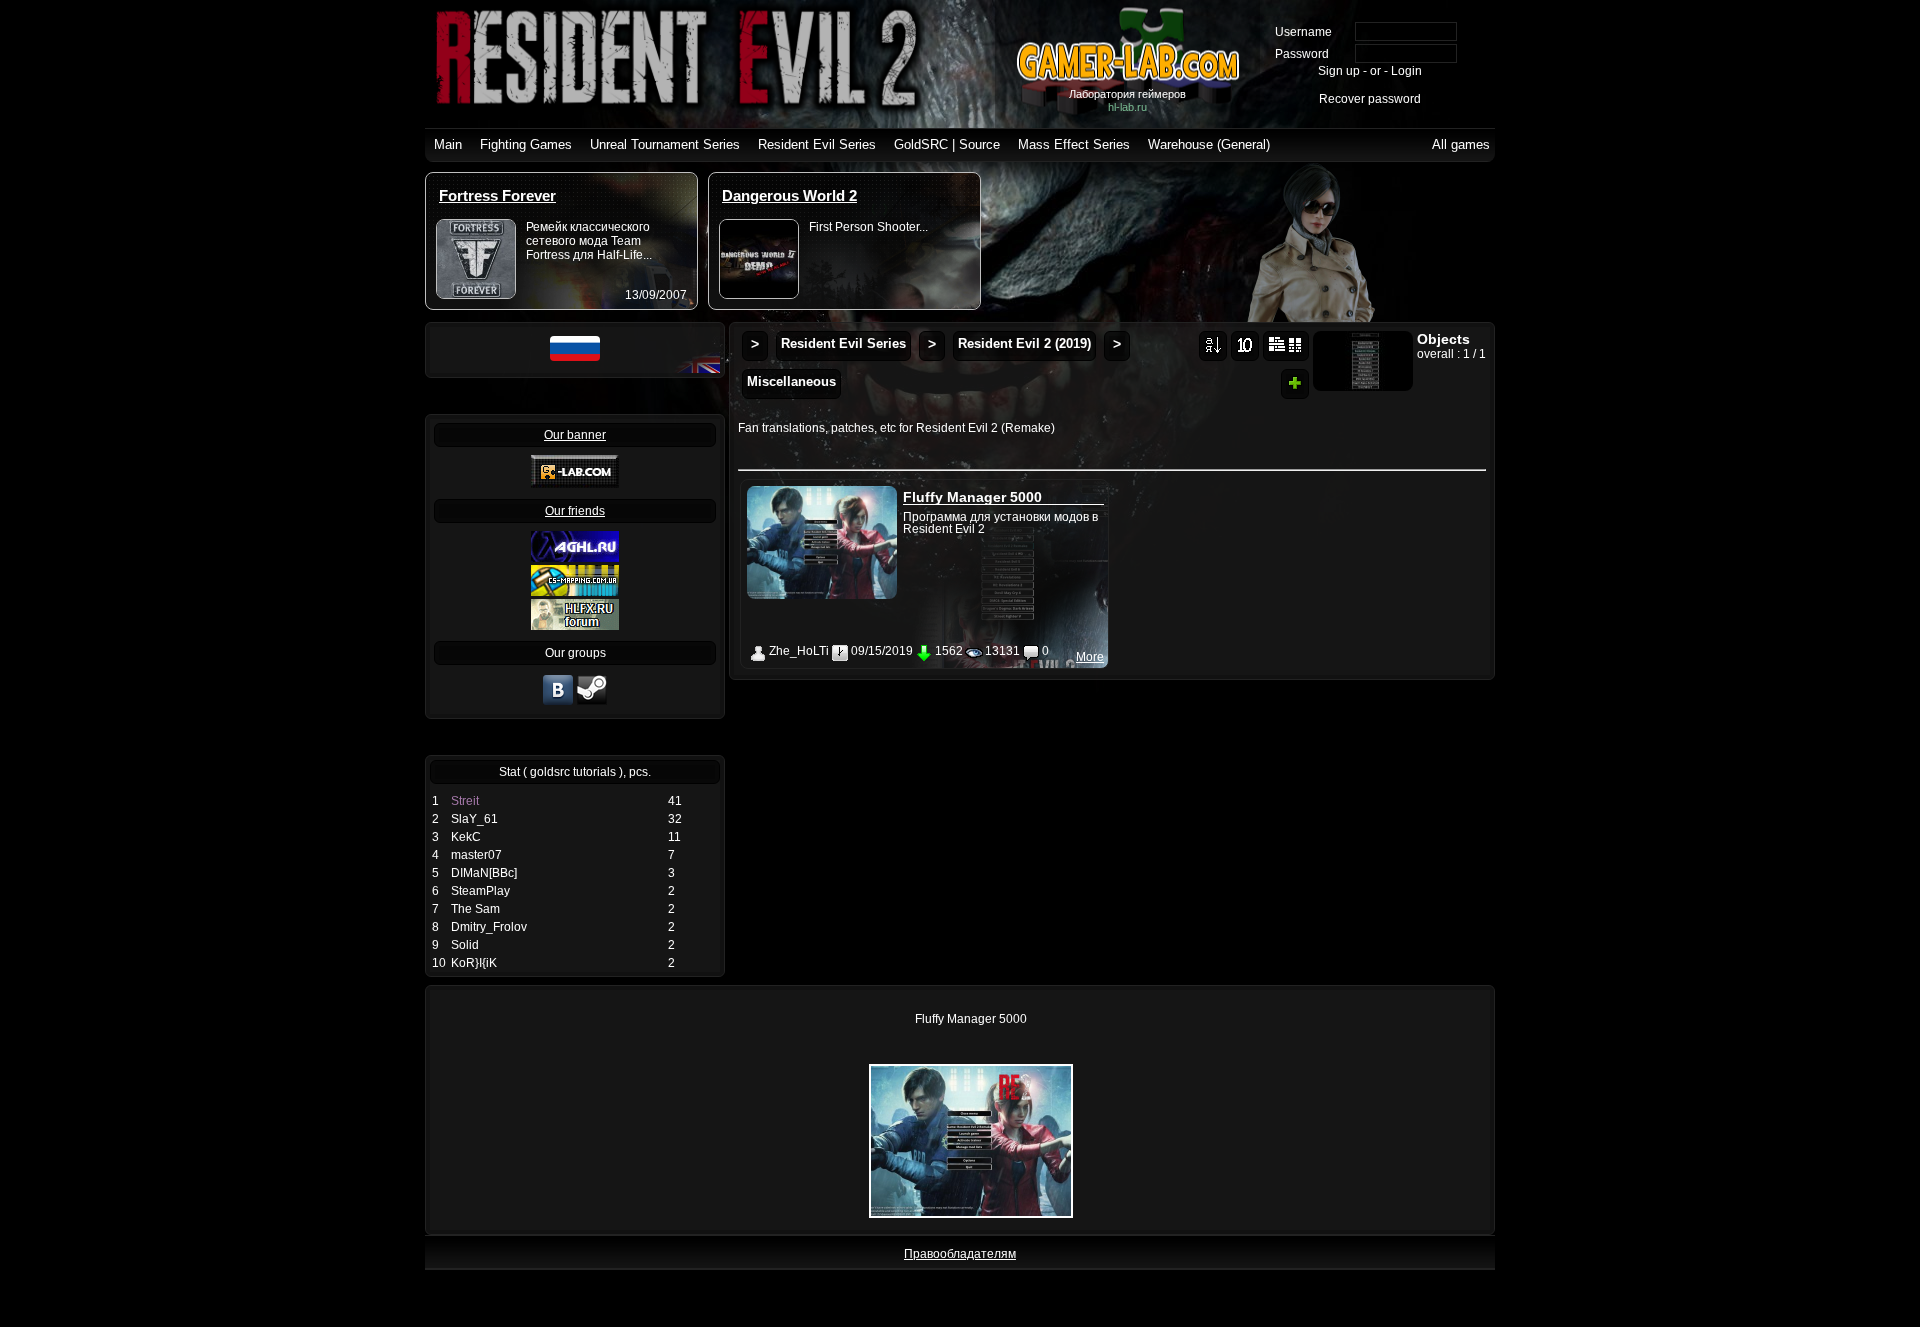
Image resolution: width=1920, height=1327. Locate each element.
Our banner (575, 435)
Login (1406, 71)
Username (1303, 32)
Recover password (1370, 99)
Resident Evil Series (817, 144)
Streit (465, 801)
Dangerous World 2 (789, 195)
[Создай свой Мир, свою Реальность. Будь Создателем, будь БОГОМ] (575, 592)
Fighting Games (526, 144)
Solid (465, 945)
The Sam (475, 909)
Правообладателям (960, 1254)
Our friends (575, 511)
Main (448, 144)
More (1090, 657)
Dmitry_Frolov (489, 927)
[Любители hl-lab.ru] (592, 703)
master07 (476, 855)
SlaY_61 (474, 819)
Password (1302, 54)
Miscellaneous (791, 381)
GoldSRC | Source (947, 144)
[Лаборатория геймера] (558, 703)
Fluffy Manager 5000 (972, 497)
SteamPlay (480, 891)
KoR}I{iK (474, 963)
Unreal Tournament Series (665, 144)
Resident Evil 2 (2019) (1024, 343)
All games (1461, 144)
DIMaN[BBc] (484, 873)
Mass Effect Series (1074, 144)
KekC (466, 837)
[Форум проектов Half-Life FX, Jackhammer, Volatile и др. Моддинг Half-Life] (575, 626)
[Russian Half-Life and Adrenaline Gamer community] (575, 558)
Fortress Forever (497, 195)
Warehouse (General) (1209, 144)
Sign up (1339, 71)
